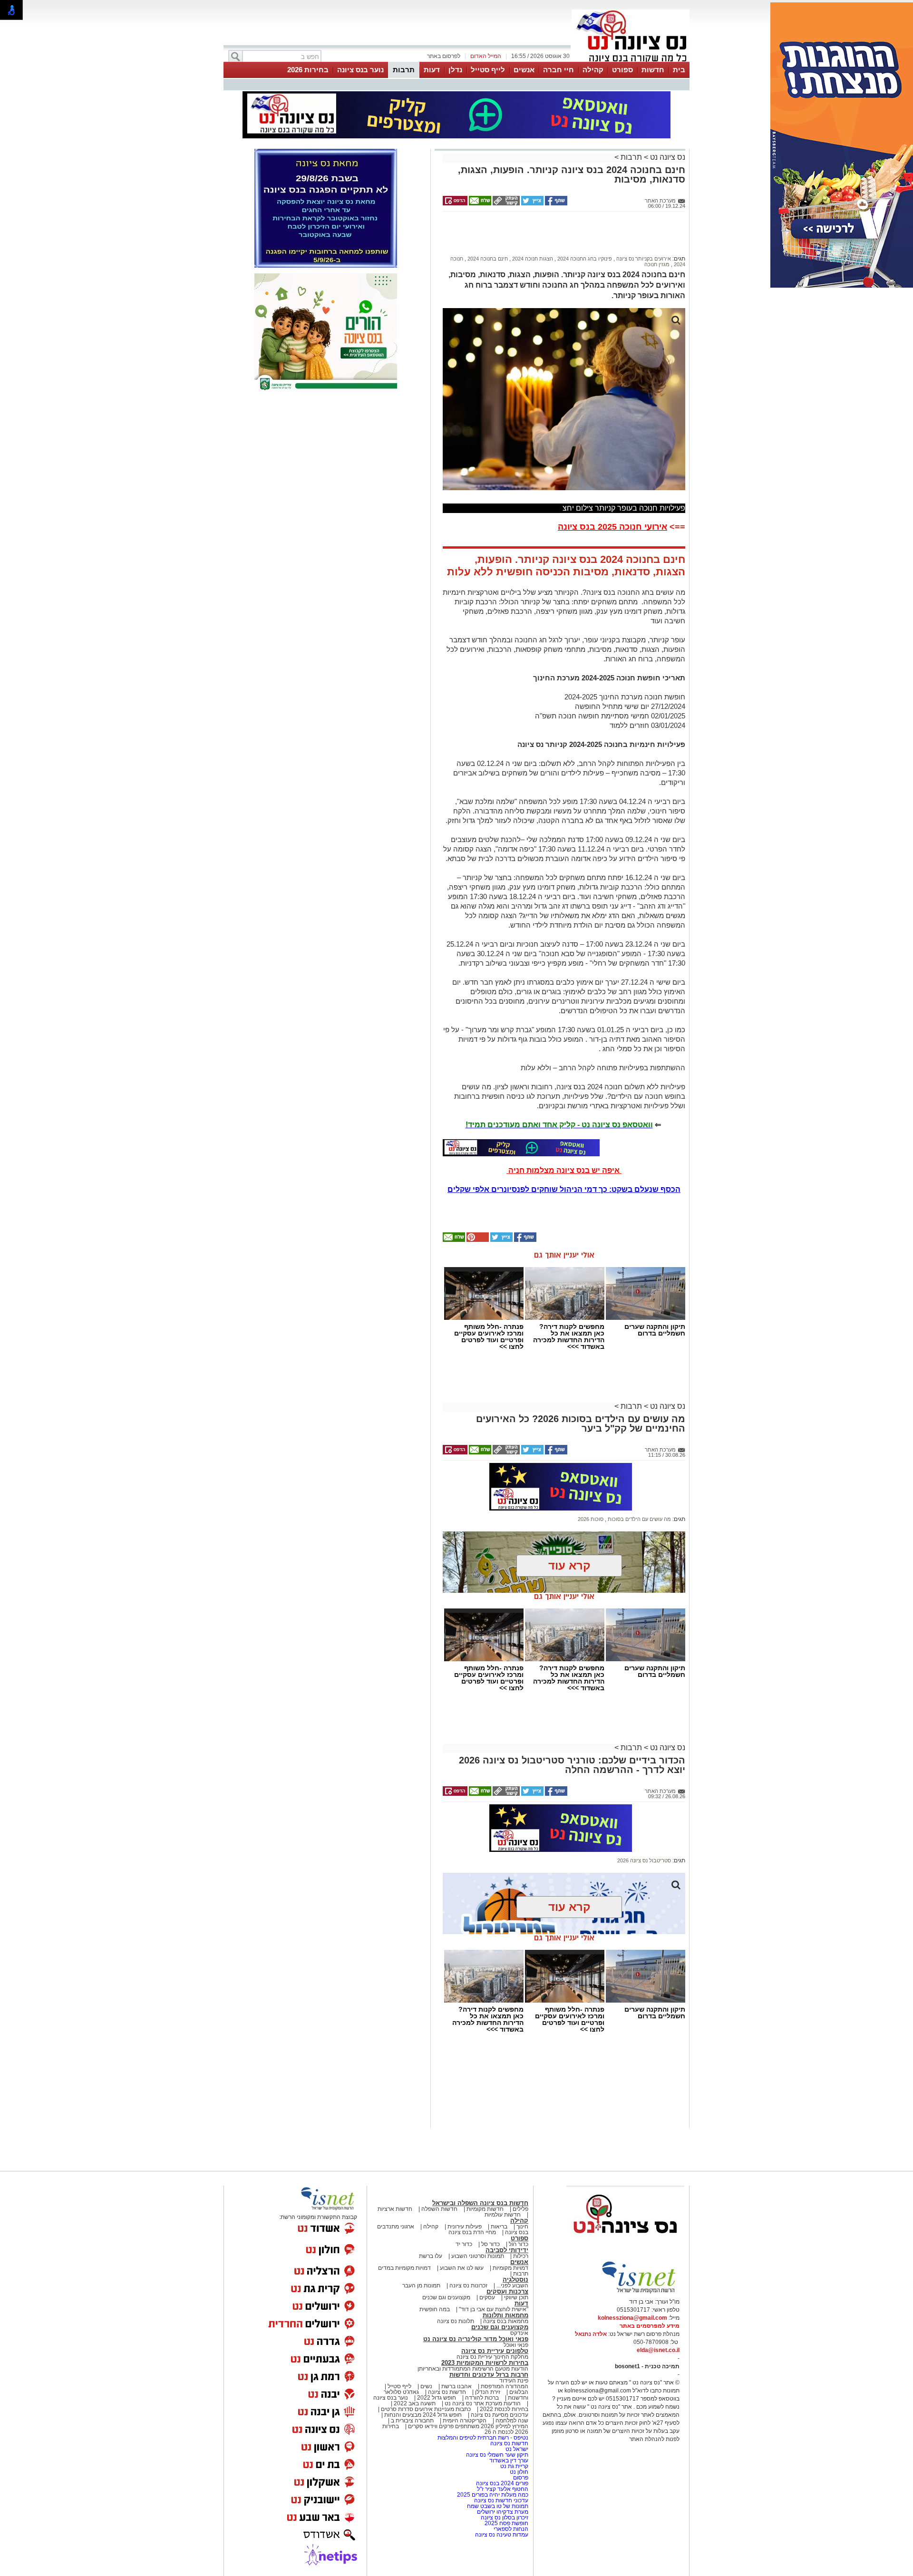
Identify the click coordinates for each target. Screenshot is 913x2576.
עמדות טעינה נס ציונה (502, 2535)
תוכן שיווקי (516, 2297)
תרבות (404, 70)
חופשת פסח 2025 (506, 2523)
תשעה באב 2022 (415, 2403)
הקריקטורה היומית (465, 2421)
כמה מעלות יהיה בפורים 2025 (493, 2495)
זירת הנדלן (487, 2392)
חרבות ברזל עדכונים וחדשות (489, 2375)
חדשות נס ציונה (446, 2392)
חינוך (522, 2227)
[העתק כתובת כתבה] (505, 203)
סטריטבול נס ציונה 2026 (644, 1860)
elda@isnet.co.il (658, 2350)
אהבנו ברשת (456, 2386)
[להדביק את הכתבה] (477, 1240)
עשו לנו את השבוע (462, 2268)
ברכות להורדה (482, 2398)
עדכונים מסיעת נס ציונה (499, 2415)
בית (679, 70)
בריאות (499, 2227)
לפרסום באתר (444, 56)
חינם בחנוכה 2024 (487, 259)
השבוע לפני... (512, 2285)
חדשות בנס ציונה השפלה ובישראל (480, 2203)
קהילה (593, 70)
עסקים (487, 2297)
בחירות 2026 (308, 70)
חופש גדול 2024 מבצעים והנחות (422, 2415)
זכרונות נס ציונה (468, 2285)
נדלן (455, 70)
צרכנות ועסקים (507, 2291)
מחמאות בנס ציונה (505, 2321)
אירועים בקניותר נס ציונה (643, 259)
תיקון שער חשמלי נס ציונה (497, 2455)
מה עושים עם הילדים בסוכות (639, 1519)
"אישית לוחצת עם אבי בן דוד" (494, 2309)
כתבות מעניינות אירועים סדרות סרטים (425, 2409)
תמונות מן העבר (421, 2285)
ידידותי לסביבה (507, 2250)
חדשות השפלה (439, 2209)
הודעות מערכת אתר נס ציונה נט (482, 2403)
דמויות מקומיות (510, 2268)
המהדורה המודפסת (505, 2386)
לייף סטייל (488, 70)
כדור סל (490, 2244)
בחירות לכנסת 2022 (503, 2409)
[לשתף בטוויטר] (532, 203)
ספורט (622, 70)
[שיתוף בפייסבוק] (555, 203)
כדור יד (464, 2244)
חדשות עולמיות (503, 2215)
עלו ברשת (431, 2256)
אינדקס (519, 2333)
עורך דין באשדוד (509, 2460)
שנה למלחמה (511, 2421)
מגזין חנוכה (657, 264)
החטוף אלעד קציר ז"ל (503, 2489)
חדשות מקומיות (485, 2209)
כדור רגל (518, 2244)
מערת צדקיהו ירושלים (503, 2512)
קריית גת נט (514, 2466)
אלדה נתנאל (591, 2334)
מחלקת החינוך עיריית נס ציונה (492, 2357)
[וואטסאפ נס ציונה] (521, 1148)
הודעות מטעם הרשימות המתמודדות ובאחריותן (473, 2369)
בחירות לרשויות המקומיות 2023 (485, 2363)
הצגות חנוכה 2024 (532, 259)
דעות (432, 70)
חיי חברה (558, 70)
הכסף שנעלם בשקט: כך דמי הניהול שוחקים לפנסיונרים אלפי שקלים (564, 1189)
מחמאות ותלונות (505, 2315)
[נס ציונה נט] (625, 2242)
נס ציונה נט (667, 157)
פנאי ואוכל (516, 2345)
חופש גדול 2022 (437, 2398)
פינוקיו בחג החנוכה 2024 (584, 259)
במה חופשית (435, 2309)
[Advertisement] (561, 238)
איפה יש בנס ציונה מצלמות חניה (564, 1170)
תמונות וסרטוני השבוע (478, 2256)
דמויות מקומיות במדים (404, 2268)
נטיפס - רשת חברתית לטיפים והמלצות (483, 2438)
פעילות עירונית (465, 2227)
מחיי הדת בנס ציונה (472, 2232)
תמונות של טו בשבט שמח (498, 2506)
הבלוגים (519, 2392)
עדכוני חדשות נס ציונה (501, 2500)
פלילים (520, 2209)
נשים (426, 2386)
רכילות (521, 2256)
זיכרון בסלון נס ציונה (505, 2518)
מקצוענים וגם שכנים (446, 2297)
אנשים (524, 70)
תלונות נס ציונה (456, 2321)
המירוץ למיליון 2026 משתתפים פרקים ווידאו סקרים (467, 2426)
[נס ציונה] (631, 61)
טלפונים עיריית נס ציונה (495, 2351)
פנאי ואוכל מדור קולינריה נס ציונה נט (476, 2339)
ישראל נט (516, 2449)
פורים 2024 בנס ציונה (502, 2483)
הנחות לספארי (511, 2529)
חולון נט (518, 2472)
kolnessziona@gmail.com (632, 2318)
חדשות (653, 70)
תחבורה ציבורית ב (412, 2421)
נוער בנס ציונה (360, 70)
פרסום (520, 2478)
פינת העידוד (514, 2381)
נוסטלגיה (515, 2280)
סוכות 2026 (591, 1519)
